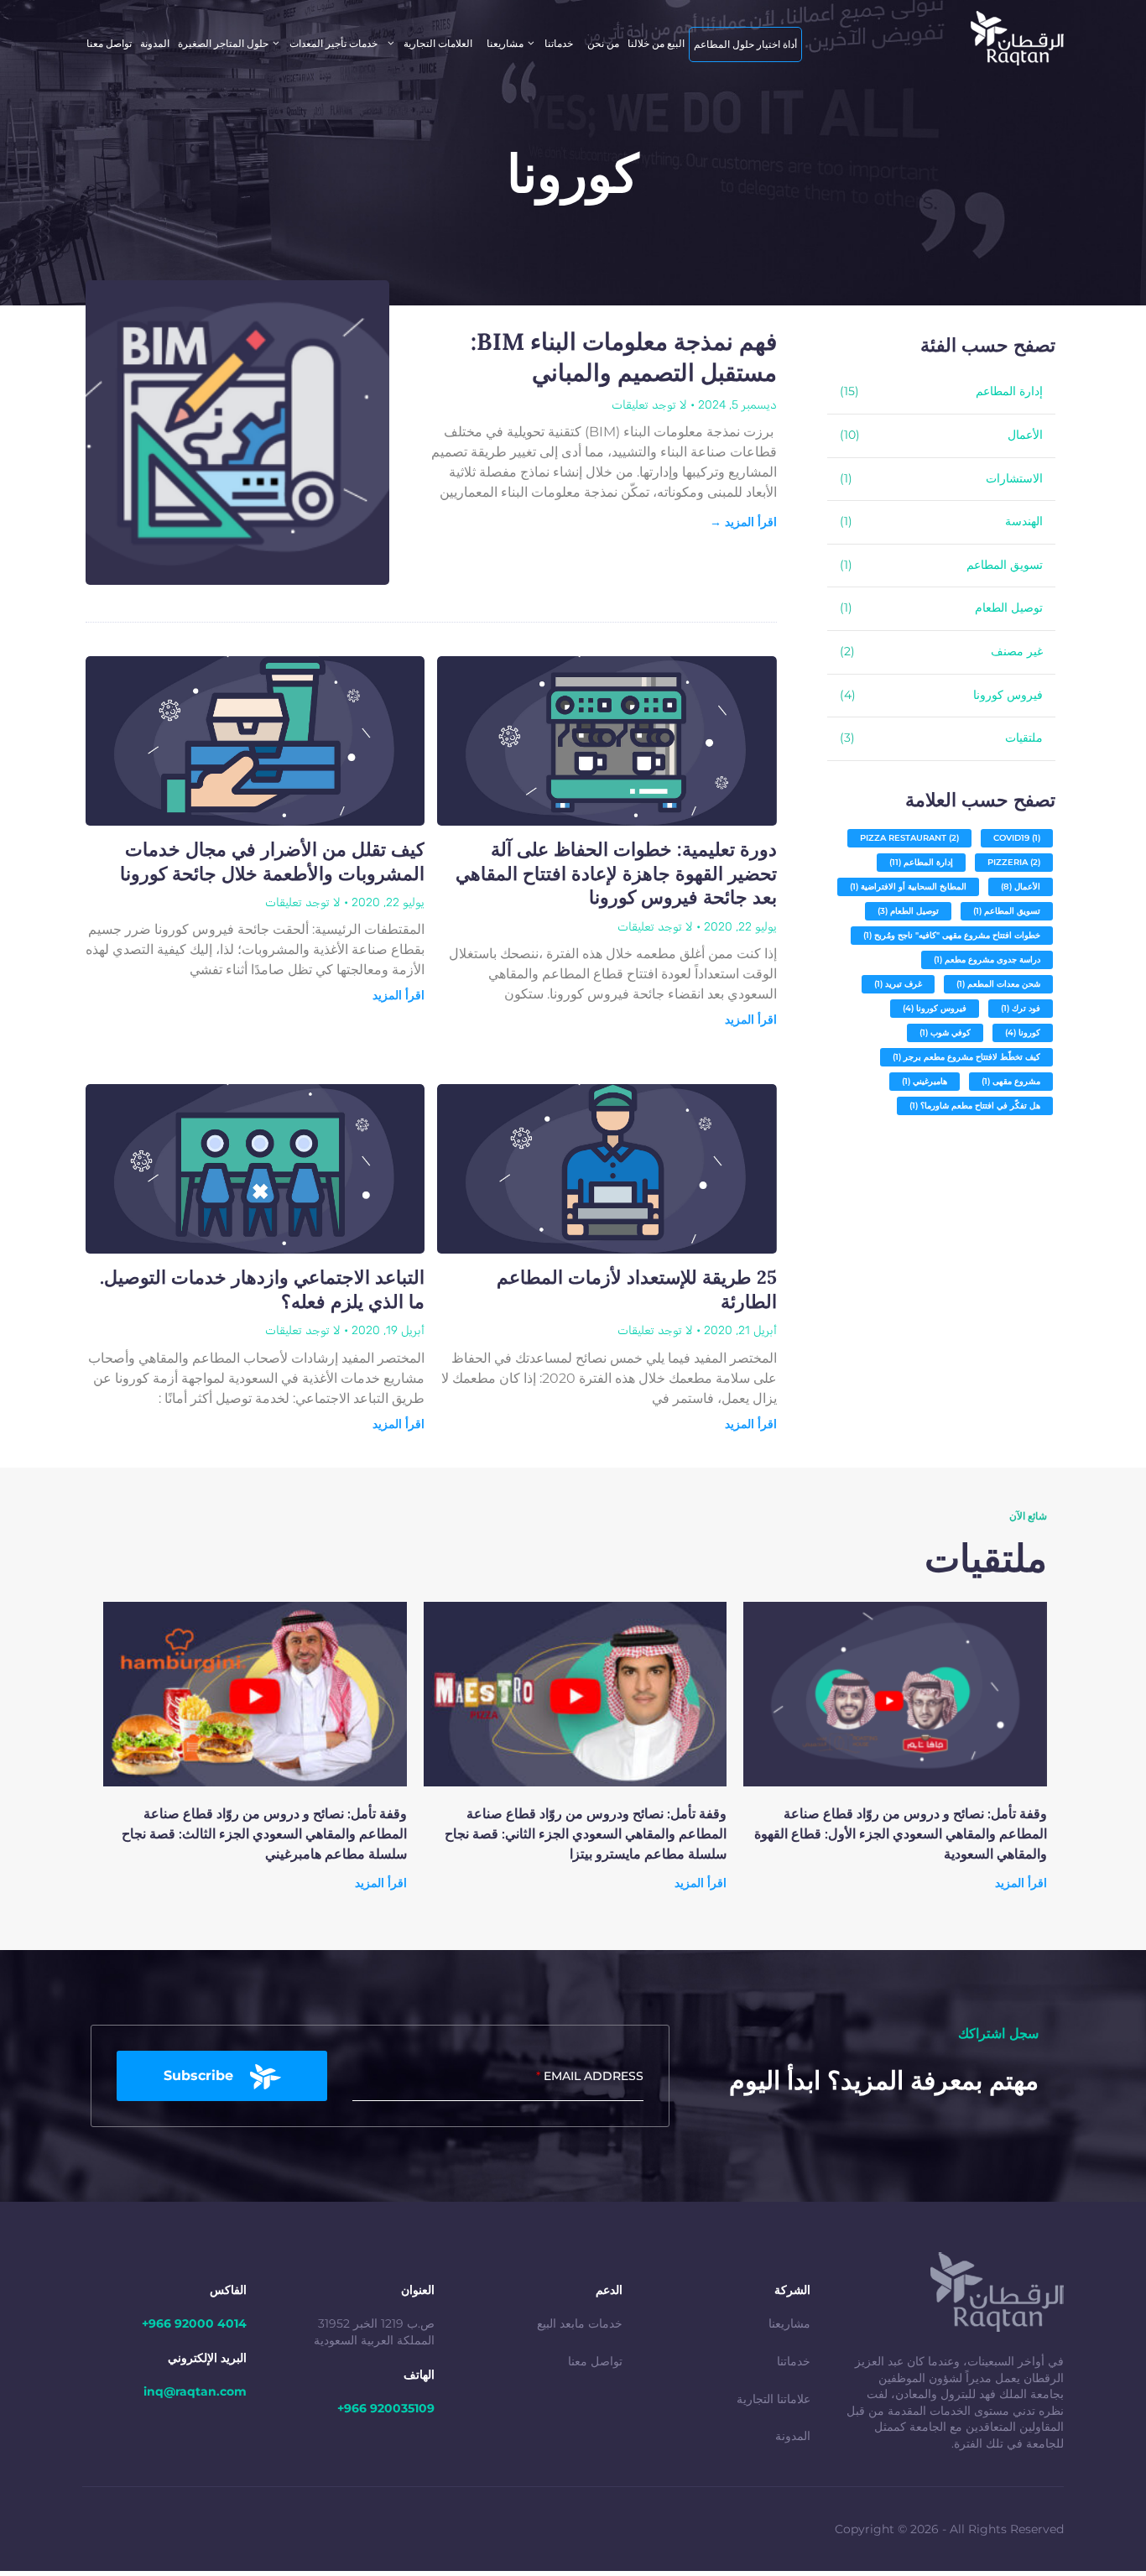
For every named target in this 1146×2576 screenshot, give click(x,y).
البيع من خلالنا (656, 43)
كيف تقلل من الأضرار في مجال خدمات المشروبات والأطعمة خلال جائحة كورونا (272, 861)
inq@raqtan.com (195, 2391)
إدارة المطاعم (1009, 391)
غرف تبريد (898, 984)
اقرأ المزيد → (743, 522)
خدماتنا (794, 2361)
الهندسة (1024, 521)
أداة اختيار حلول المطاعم (745, 44)
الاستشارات (1014, 478)
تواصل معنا (595, 2361)
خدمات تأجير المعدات (333, 43)
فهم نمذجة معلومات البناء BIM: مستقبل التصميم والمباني (624, 357)
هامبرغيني (925, 1081)
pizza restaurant (909, 838)
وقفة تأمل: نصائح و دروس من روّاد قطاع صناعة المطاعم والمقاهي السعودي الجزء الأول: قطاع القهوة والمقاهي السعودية (901, 1833)
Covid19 (1017, 838)
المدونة (155, 43)
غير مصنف (1017, 651)
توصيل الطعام (1009, 607)
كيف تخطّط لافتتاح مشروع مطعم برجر (966, 1057)
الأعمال (1025, 435)
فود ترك (1021, 1008)
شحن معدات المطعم (998, 984)
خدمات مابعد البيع (580, 2323)
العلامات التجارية (438, 43)
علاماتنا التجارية (774, 2399)
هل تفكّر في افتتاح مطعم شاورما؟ (975, 1105)
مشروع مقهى (1011, 1081)
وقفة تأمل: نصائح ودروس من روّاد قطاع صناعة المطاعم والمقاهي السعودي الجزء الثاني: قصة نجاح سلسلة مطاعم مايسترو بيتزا (586, 1833)
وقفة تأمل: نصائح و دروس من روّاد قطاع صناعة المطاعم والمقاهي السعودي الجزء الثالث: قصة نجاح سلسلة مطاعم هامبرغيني (264, 1833)
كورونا (1023, 1032)
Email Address (590, 2076)
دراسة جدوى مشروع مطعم (987, 959)
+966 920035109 (386, 2408)
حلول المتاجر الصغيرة (223, 43)
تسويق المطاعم (1005, 565)
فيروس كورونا (1008, 695)
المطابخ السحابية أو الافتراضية (908, 886)
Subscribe (198, 2075)
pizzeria (1014, 862)
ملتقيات (1024, 738)
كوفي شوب (945, 1032)
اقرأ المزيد (751, 1019)
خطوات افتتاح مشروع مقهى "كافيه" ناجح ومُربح (952, 935)
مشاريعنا (789, 2323)
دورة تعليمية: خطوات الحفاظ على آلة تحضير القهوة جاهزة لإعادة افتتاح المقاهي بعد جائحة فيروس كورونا (616, 873)
